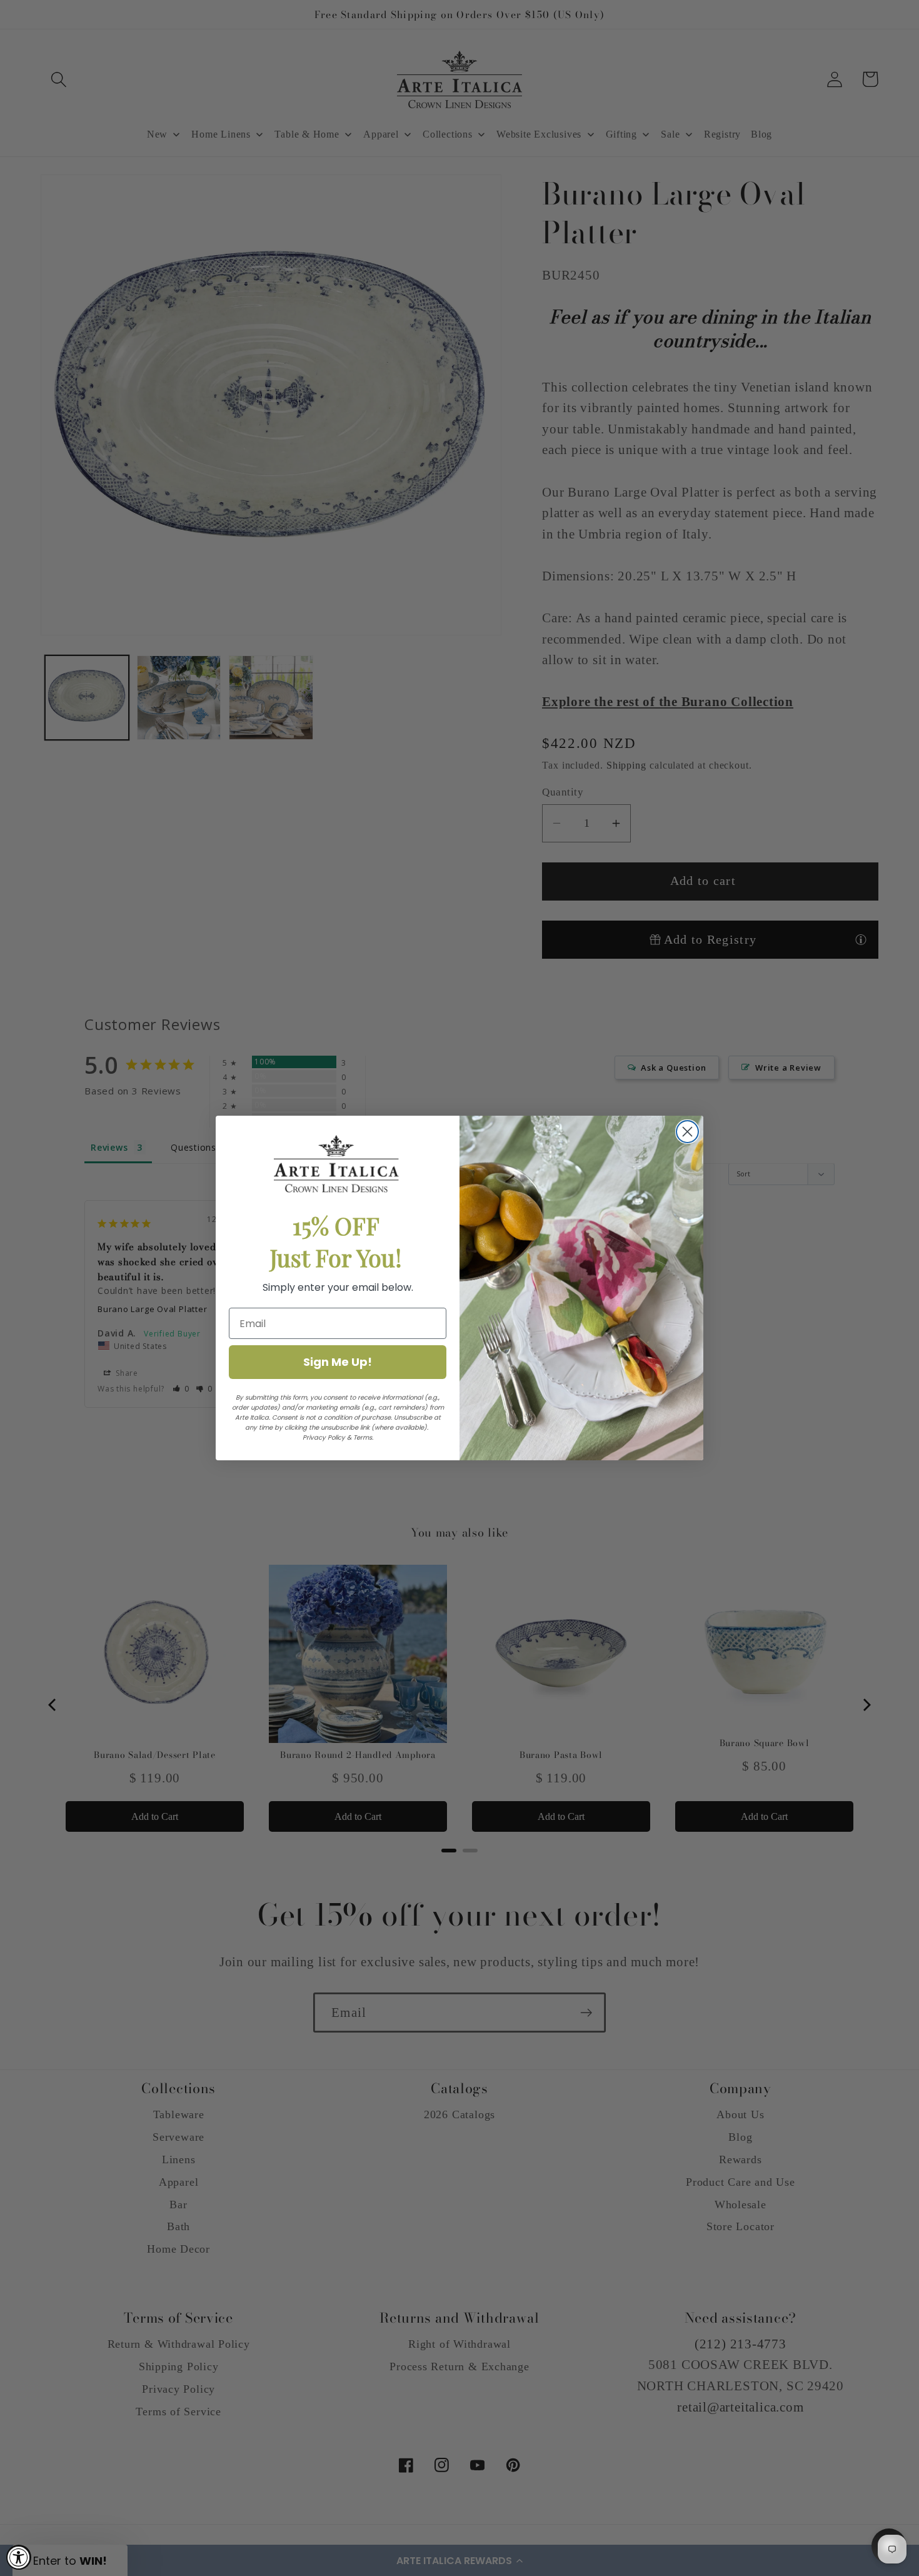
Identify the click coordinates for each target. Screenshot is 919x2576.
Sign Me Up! (338, 1362)
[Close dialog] (687, 1132)
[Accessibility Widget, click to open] (19, 2557)
